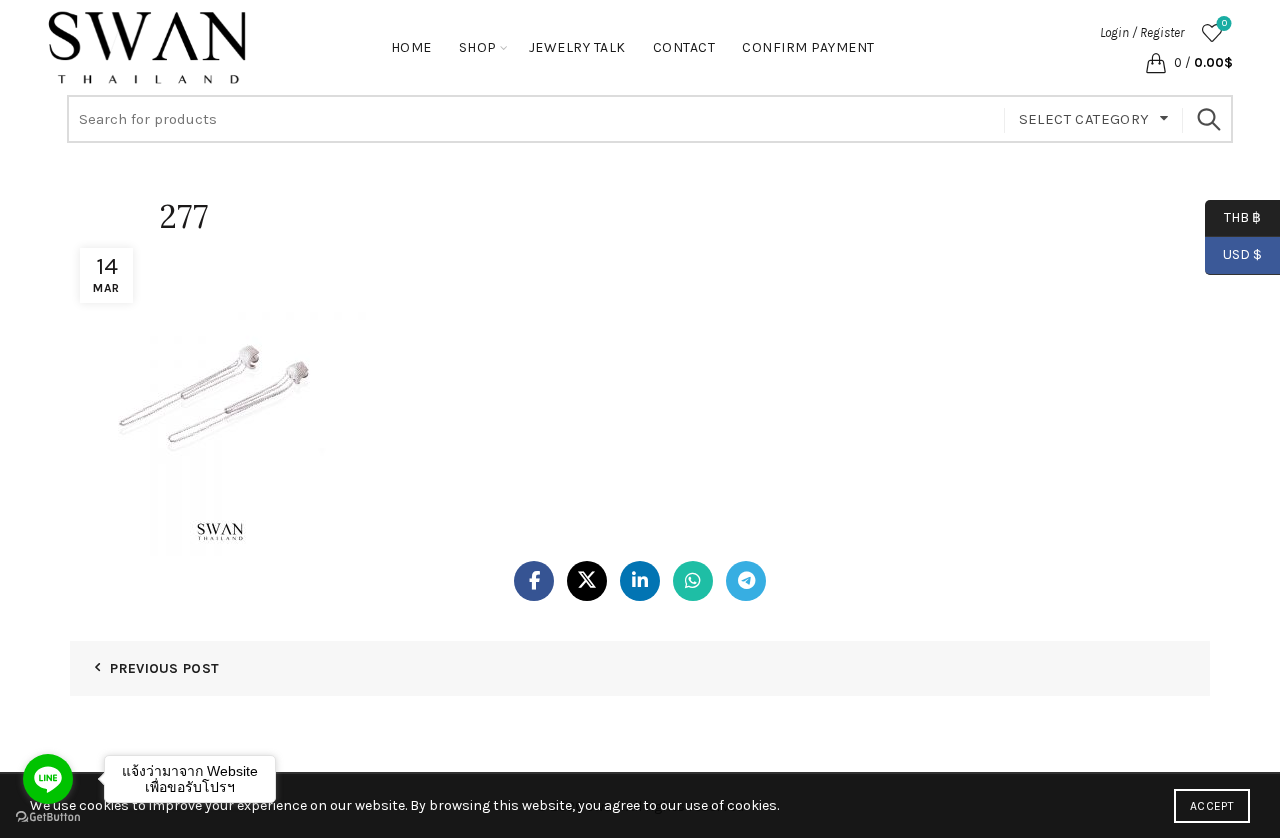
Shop (478, 47)
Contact (684, 47)
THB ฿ (1233, 216)
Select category (1084, 119)
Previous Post (164, 668)
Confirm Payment (808, 47)
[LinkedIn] (640, 581)
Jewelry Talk (577, 47)
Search (1208, 119)
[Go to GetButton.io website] (48, 817)
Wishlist (1224, 23)
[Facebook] (534, 581)
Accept (1212, 806)
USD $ (1242, 254)
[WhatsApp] (693, 581)
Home (411, 47)
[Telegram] (746, 581)
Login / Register (1142, 32)
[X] (587, 581)
